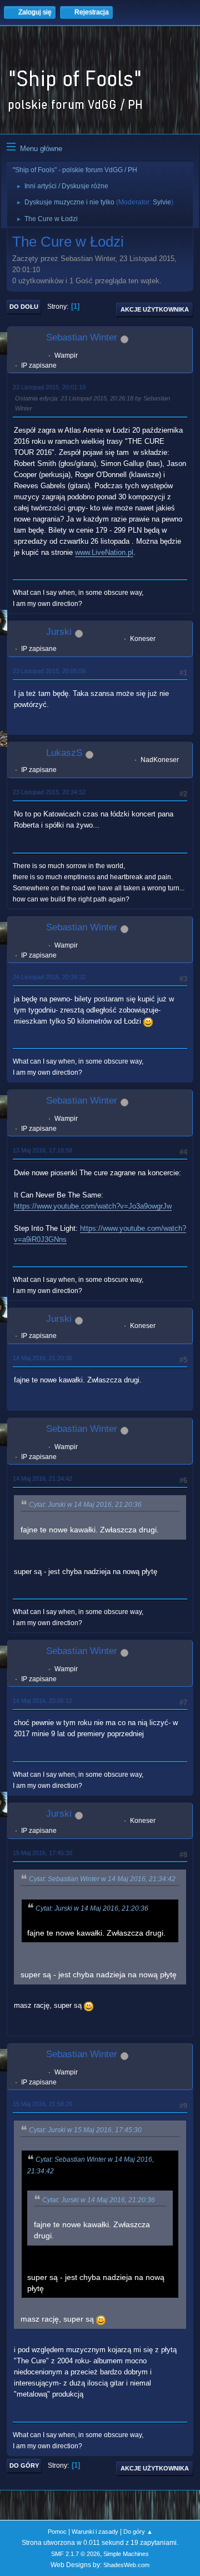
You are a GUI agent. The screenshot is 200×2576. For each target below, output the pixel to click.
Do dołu (24, 307)
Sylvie (162, 202)
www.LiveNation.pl (104, 552)
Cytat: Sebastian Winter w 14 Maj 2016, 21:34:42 (102, 1879)
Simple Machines (126, 2554)
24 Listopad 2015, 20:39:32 (49, 977)
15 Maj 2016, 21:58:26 (42, 2104)
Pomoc (57, 2532)
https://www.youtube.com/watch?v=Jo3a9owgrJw (93, 1206)
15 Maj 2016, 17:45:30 (42, 1853)
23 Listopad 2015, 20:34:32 (49, 792)
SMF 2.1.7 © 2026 (76, 2554)
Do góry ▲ (138, 2532)
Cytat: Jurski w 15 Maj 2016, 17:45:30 (85, 2130)
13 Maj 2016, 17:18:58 (42, 1150)
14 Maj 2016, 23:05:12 (42, 1701)
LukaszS (64, 753)
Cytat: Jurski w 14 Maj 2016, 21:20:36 (85, 1505)
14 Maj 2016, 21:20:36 (42, 1358)
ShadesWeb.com (126, 2565)
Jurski (59, 632)
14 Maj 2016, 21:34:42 (42, 1479)
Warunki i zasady (95, 2532)
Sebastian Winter (82, 337)
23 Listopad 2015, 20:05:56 (49, 671)
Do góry (24, 2465)
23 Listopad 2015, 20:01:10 (49, 387)
